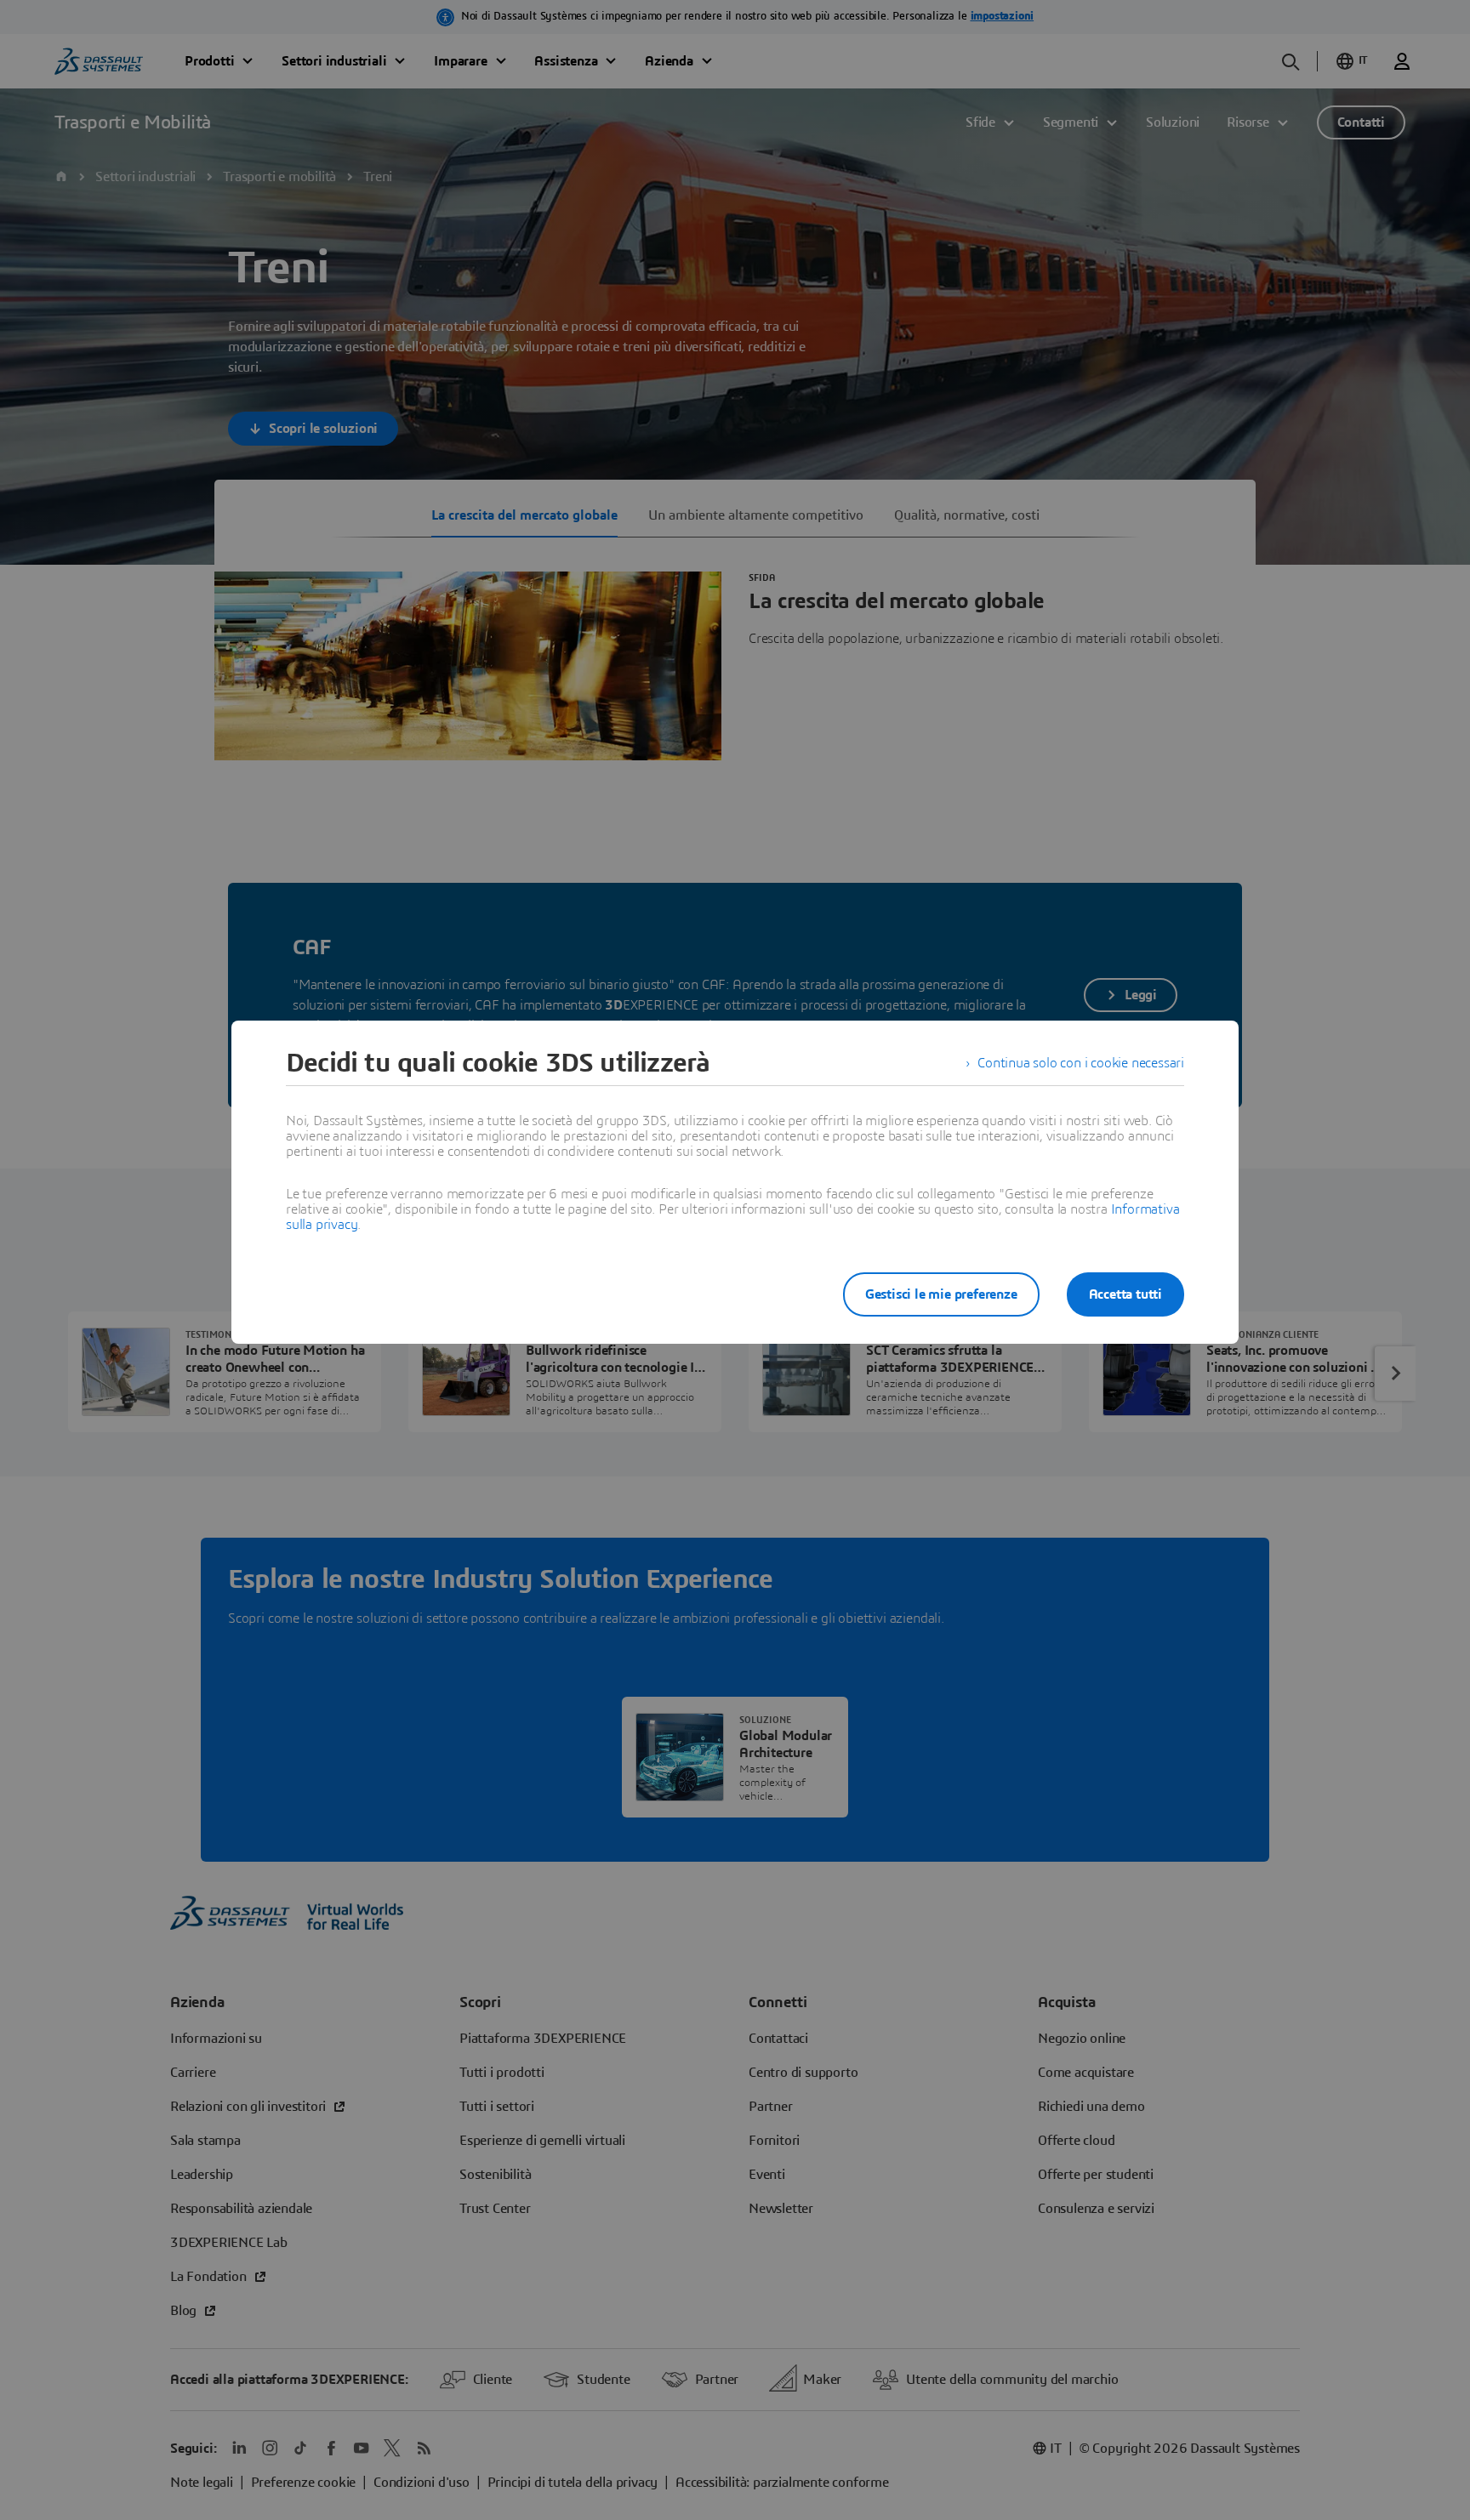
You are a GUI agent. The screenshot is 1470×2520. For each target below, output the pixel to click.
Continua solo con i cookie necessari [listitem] (1081, 1063)
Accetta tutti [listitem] (1125, 1294)
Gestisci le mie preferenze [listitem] (941, 1294)
